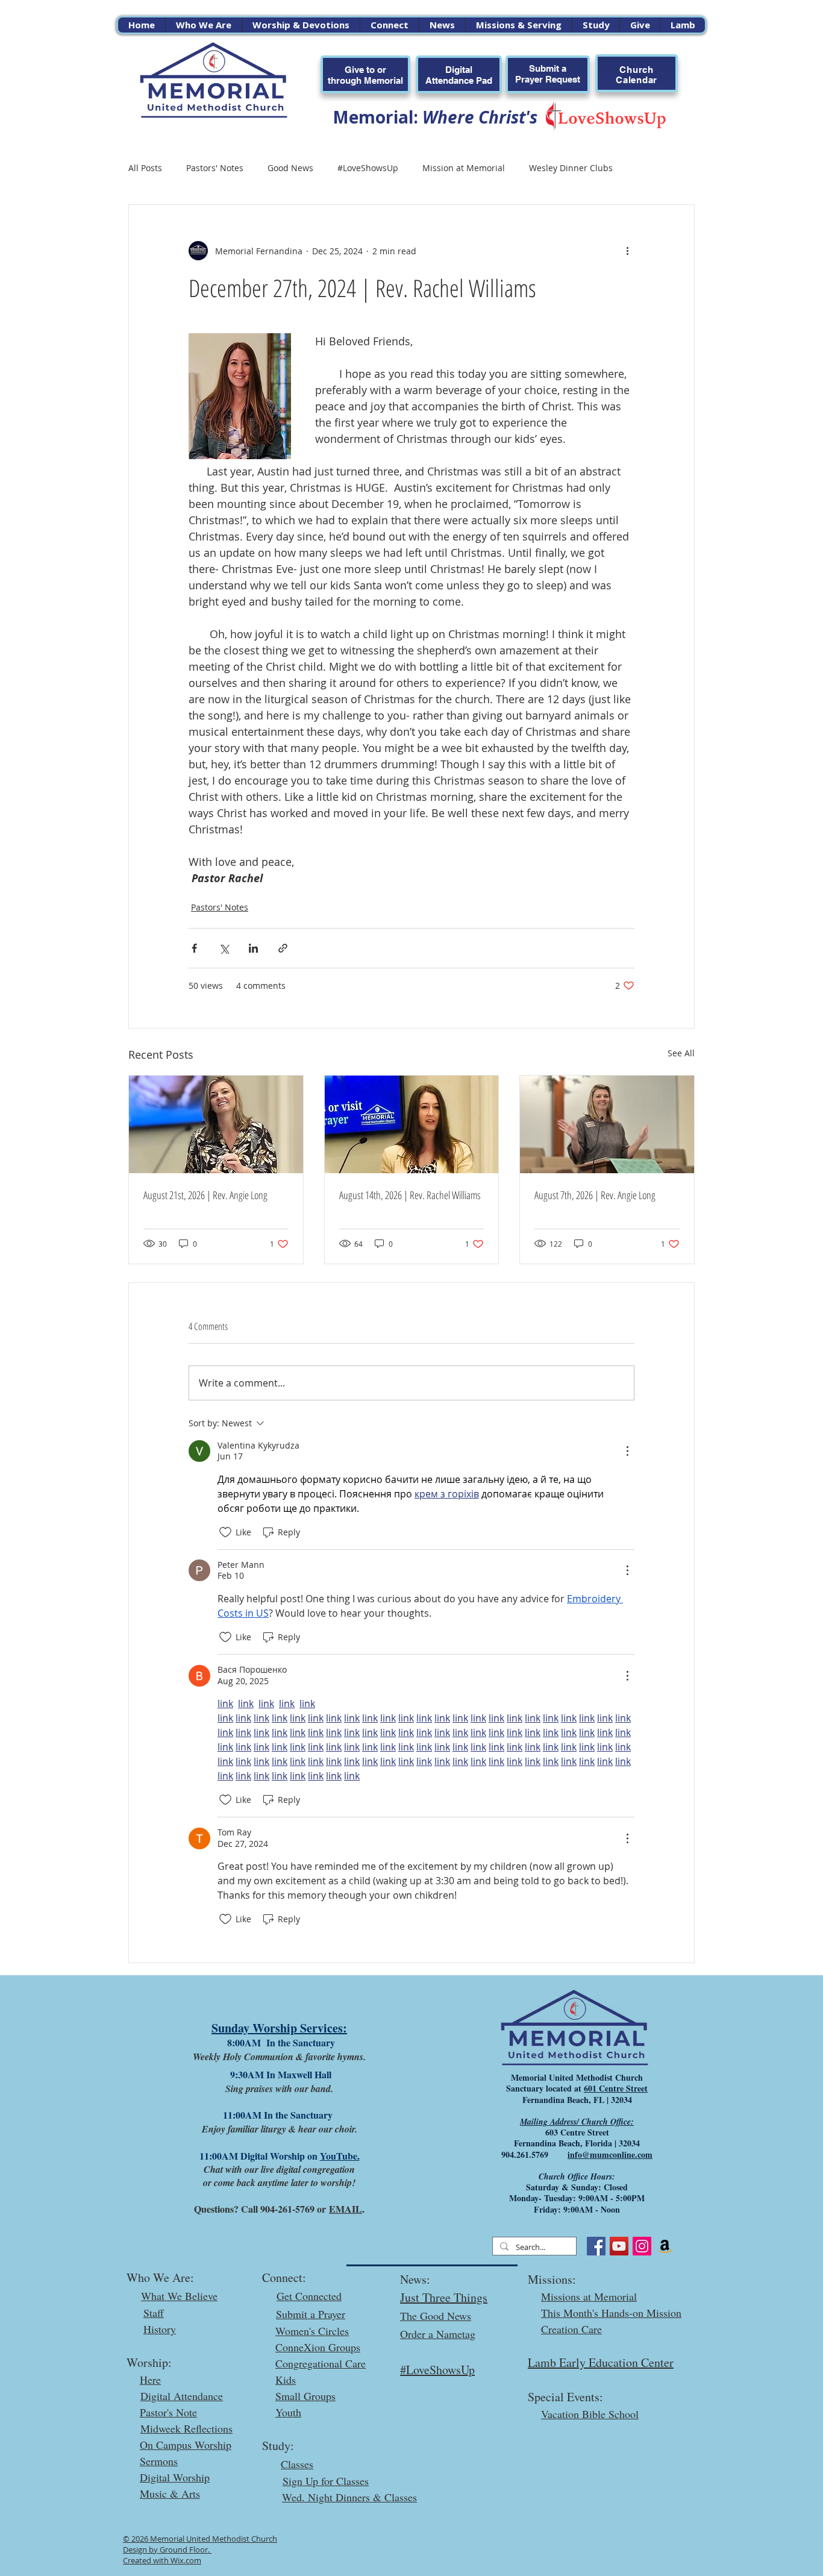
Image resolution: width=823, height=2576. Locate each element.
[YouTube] (619, 2246)
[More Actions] (627, 1451)
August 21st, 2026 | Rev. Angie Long (205, 1195)
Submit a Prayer (311, 2314)
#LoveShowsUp (368, 168)
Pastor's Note (168, 2412)
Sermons (159, 2461)
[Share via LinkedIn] (253, 948)
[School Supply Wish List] (665, 2246)
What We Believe (179, 2296)
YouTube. (340, 2156)
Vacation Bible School (590, 2414)
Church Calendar (637, 75)
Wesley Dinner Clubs (571, 168)
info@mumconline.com (610, 2155)
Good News (290, 168)
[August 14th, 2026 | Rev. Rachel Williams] (412, 1124)
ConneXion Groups (318, 2347)
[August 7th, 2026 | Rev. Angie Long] (607, 1124)
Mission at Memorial (464, 168)
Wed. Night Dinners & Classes (349, 2497)
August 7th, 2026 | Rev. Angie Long (595, 1195)
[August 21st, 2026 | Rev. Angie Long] (216, 1124)
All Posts (145, 168)
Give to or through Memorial (365, 75)
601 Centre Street (616, 2088)
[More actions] (627, 251)
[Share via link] (283, 948)
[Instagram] (642, 2246)
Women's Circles (312, 2331)
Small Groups (305, 2396)
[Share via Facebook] (194, 948)
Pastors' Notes (215, 168)
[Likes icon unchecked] (225, 1532)
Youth (288, 2412)
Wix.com (186, 2560)
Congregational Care (321, 2363)
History (160, 2329)
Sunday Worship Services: (279, 2028)
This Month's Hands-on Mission (611, 2313)
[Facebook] (596, 2246)
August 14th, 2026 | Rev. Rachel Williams (410, 1195)
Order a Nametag (438, 2334)
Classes (297, 2464)
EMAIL (346, 2209)
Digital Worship (175, 2477)
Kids (286, 2380)
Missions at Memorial (589, 2296)
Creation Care (571, 2329)
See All (681, 1053)
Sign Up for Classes (326, 2481)
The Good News (436, 2316)
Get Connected (309, 2296)
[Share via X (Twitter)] (224, 948)
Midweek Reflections (186, 2428)
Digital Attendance (182, 2396)
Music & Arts (170, 2493)
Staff (154, 2313)
